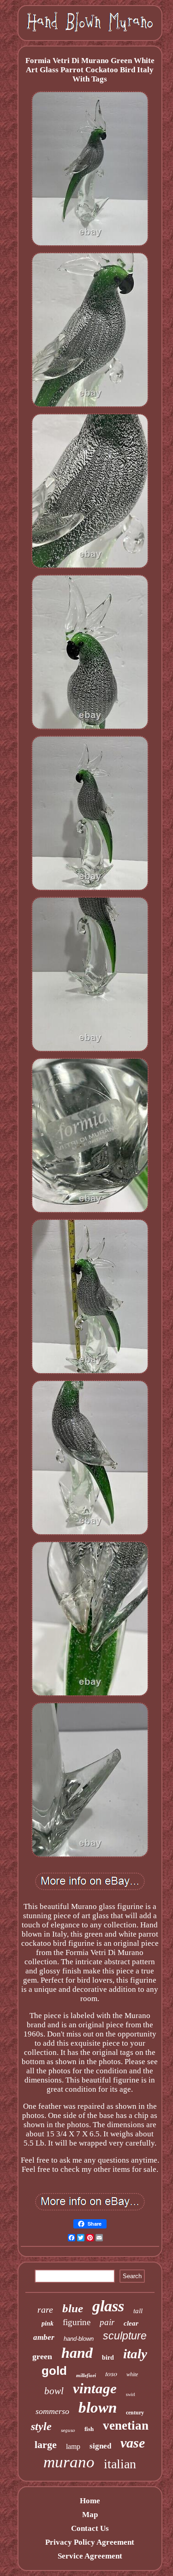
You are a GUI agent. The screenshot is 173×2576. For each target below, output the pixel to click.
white (132, 2374)
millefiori (86, 2375)
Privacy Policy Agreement (90, 2542)
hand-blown (79, 2339)
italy (135, 2354)
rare (45, 2309)
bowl (54, 2391)
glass (108, 2306)
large (46, 2445)
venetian (126, 2425)
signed (100, 2446)
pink (48, 2324)
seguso (68, 2430)
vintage (95, 2388)
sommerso (52, 2411)
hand (77, 2353)
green (42, 2356)
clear (131, 2323)
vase (133, 2443)
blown (98, 2408)
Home (90, 2501)
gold (54, 2371)
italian (120, 2464)
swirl (131, 2394)
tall (138, 2311)
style (41, 2426)
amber (44, 2337)
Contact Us (90, 2528)
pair (107, 2322)
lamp (73, 2446)
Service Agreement (90, 2556)
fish (89, 2429)
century (135, 2413)
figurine (77, 2322)
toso (111, 2373)
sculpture (125, 2336)
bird (108, 2358)
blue (73, 2308)
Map (90, 2515)
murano (69, 2462)
